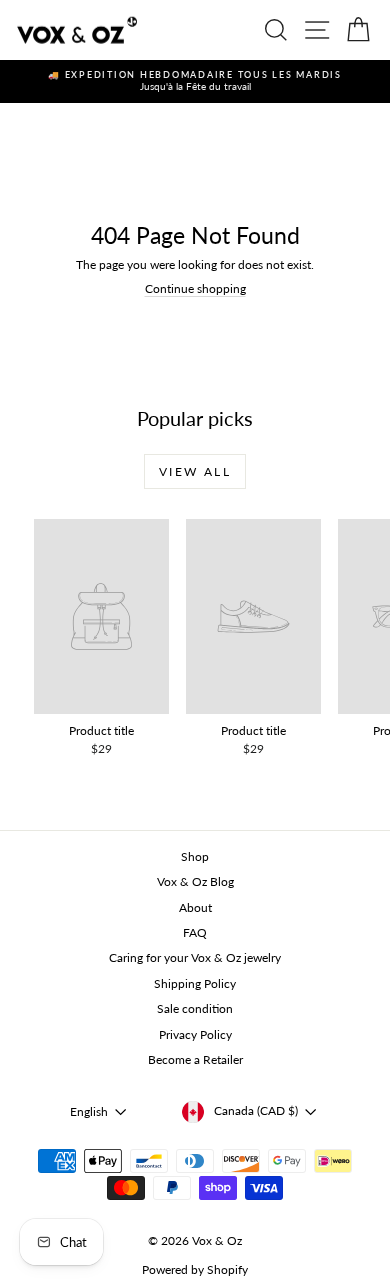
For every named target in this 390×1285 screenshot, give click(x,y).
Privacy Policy (195, 1034)
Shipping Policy (195, 983)
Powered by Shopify (195, 1269)
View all (195, 471)
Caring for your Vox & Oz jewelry (195, 957)
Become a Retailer (195, 1059)
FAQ (195, 932)
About (195, 907)
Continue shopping (195, 288)
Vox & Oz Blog (195, 881)
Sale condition (195, 1008)
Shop (195, 856)
